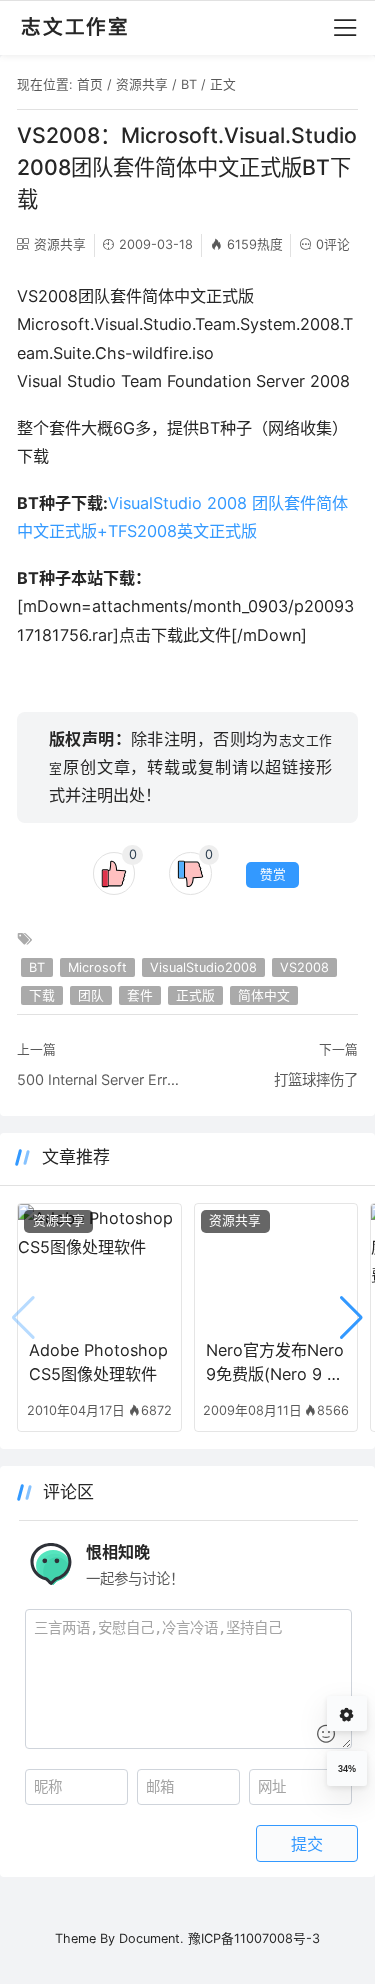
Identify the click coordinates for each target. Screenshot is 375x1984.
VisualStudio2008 (203, 967)
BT (189, 84)
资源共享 (142, 84)
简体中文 (264, 995)
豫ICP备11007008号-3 (254, 1938)
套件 (140, 995)
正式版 (195, 995)
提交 (307, 1844)
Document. (151, 1938)
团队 (91, 995)
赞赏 (273, 874)
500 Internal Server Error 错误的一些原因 (99, 1079)
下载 (42, 995)
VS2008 (304, 967)
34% (347, 1769)
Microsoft (97, 967)
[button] (351, 1318)
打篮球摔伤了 (316, 1079)
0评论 (333, 244)
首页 (90, 84)
